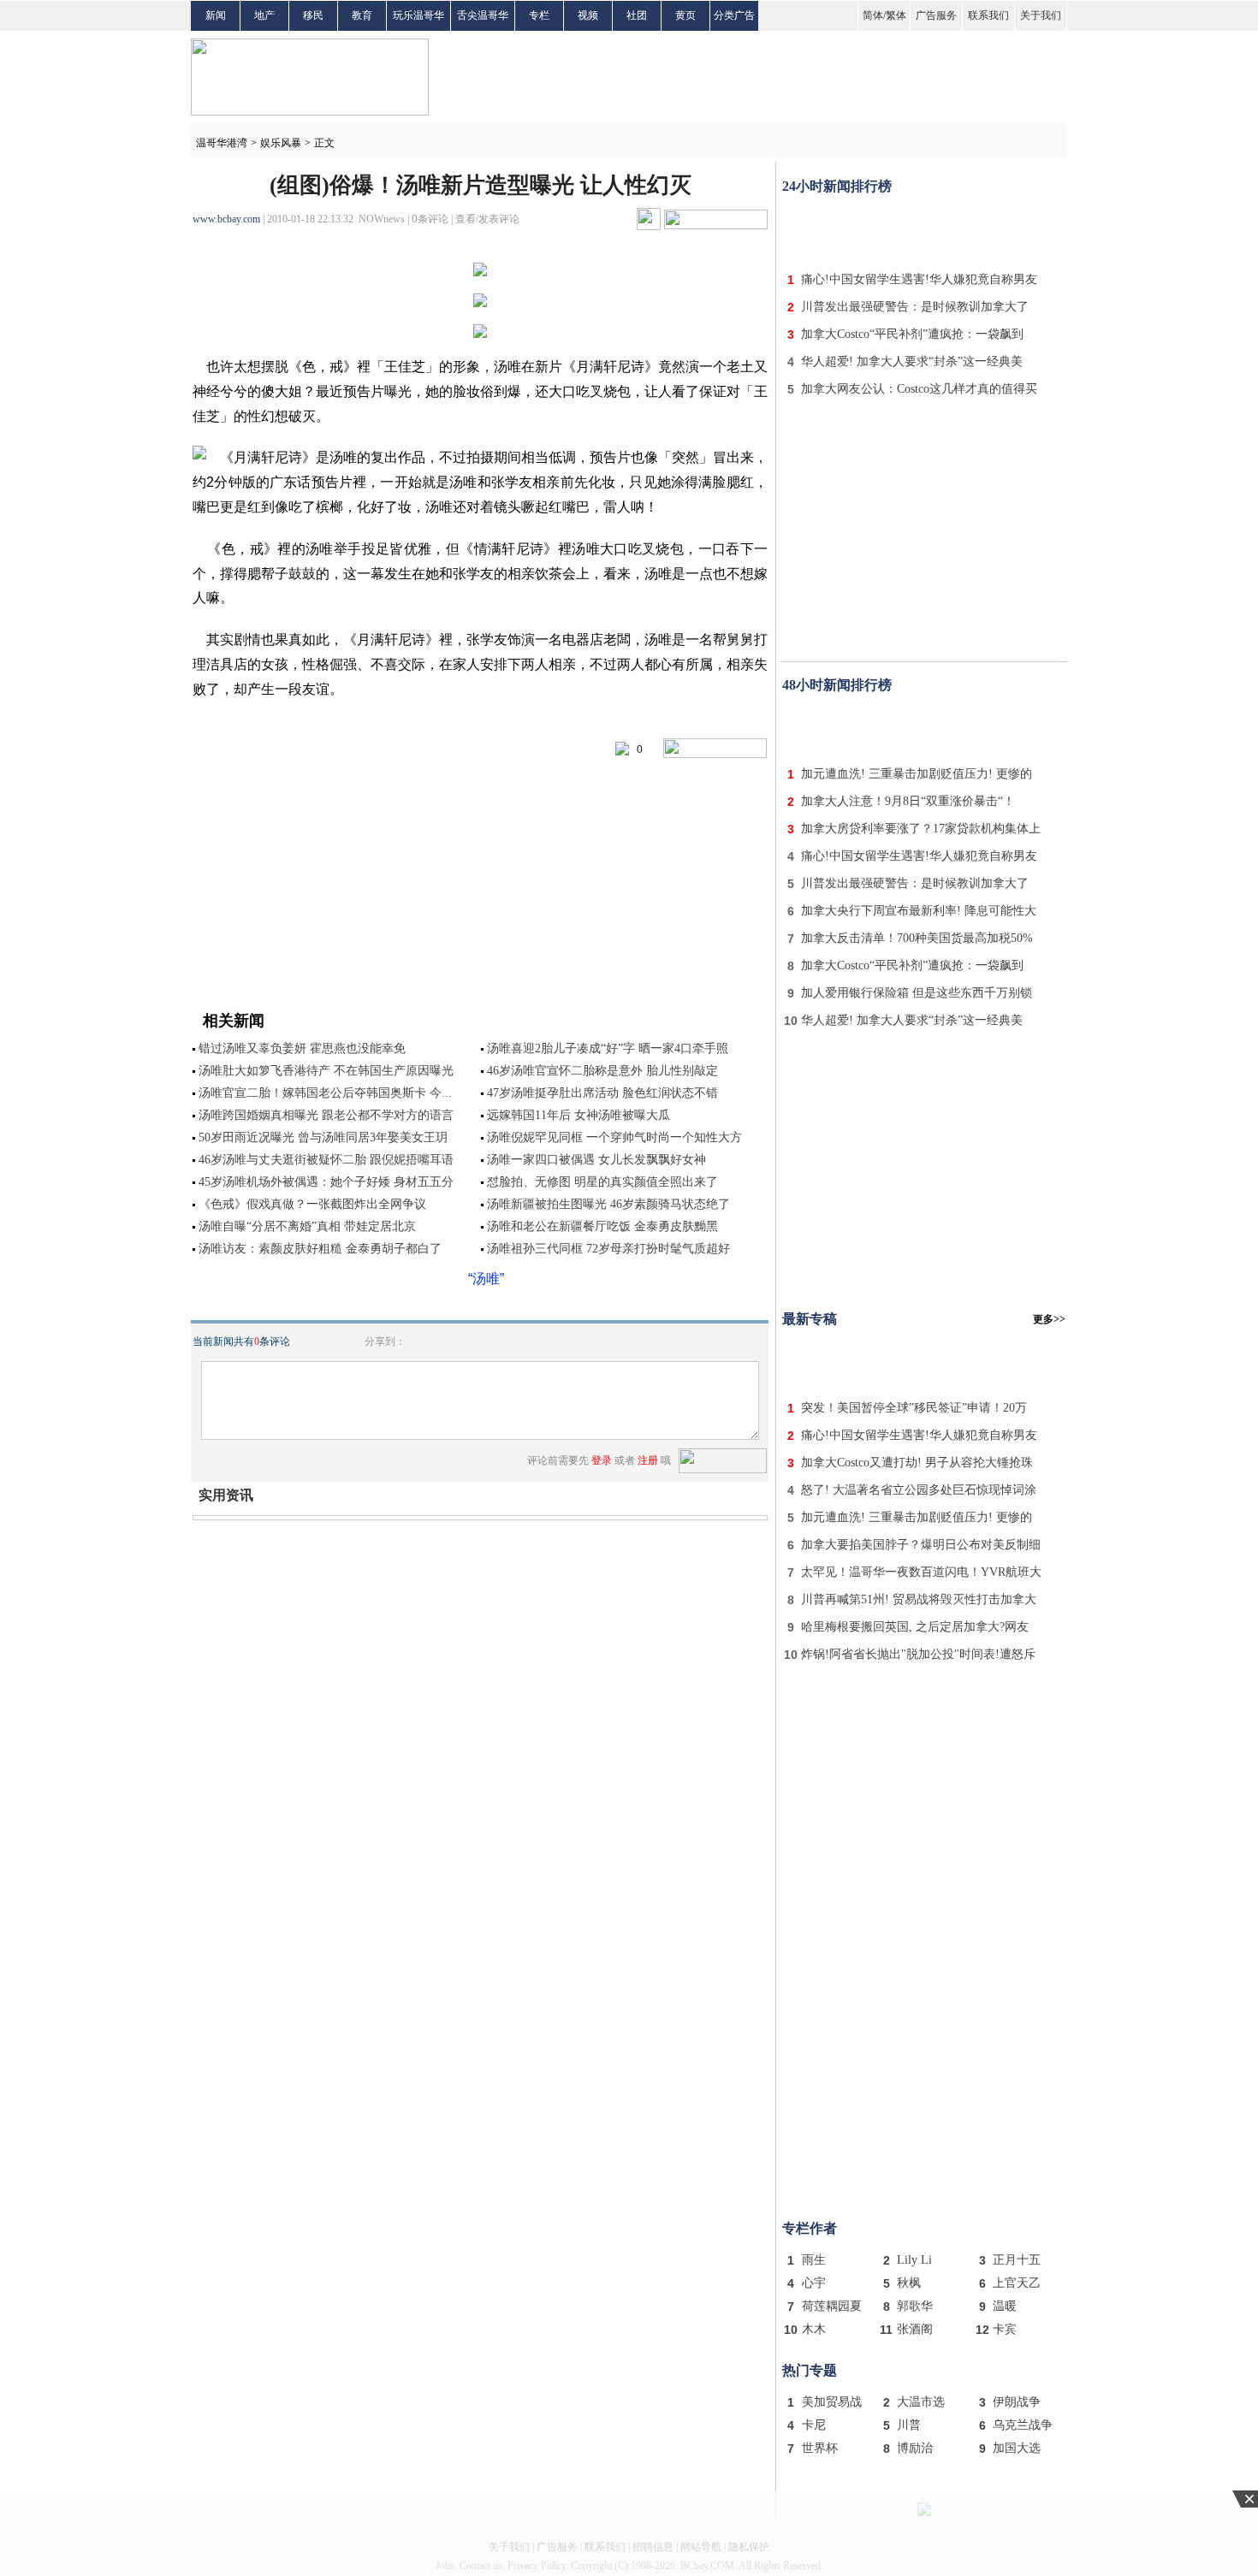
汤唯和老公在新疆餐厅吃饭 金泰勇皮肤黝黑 (602, 1226)
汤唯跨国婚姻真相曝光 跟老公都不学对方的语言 (326, 1115)
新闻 (216, 15)
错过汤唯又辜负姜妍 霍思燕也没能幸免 (302, 1048)
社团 (637, 15)
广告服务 (936, 15)
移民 (313, 15)
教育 (362, 15)
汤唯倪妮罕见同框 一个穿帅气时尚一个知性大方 (614, 1137)
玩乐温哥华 (418, 15)
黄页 (685, 15)
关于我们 (1041, 15)
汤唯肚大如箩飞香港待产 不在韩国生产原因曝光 (326, 1071)
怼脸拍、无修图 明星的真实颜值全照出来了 (602, 1182)
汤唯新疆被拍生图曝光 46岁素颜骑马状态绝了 (608, 1204)
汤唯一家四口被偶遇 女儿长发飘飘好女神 (596, 1160)
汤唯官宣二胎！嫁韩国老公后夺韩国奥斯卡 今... (325, 1093)
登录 (602, 1460)
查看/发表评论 (487, 219)
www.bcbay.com (226, 219)
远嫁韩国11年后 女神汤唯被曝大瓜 (579, 1115)
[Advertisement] (924, 229)
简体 (873, 15)
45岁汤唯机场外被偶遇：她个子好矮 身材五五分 (326, 1182)
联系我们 (988, 15)
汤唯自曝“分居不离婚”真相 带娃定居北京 (307, 1226)
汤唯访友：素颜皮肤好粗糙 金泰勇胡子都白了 (320, 1249)
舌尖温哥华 (483, 15)
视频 (588, 15)
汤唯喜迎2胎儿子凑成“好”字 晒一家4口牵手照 (608, 1048)
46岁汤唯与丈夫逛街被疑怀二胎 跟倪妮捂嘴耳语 (326, 1160)
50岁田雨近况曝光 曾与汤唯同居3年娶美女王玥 (323, 1137)
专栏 (539, 15)
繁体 (896, 15)
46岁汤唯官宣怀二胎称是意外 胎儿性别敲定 (602, 1071)
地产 (264, 15)
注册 (648, 1460)
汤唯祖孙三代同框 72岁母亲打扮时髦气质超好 (608, 1249)
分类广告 (734, 15)
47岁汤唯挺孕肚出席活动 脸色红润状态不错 (602, 1093)
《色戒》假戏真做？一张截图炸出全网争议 (312, 1204)
